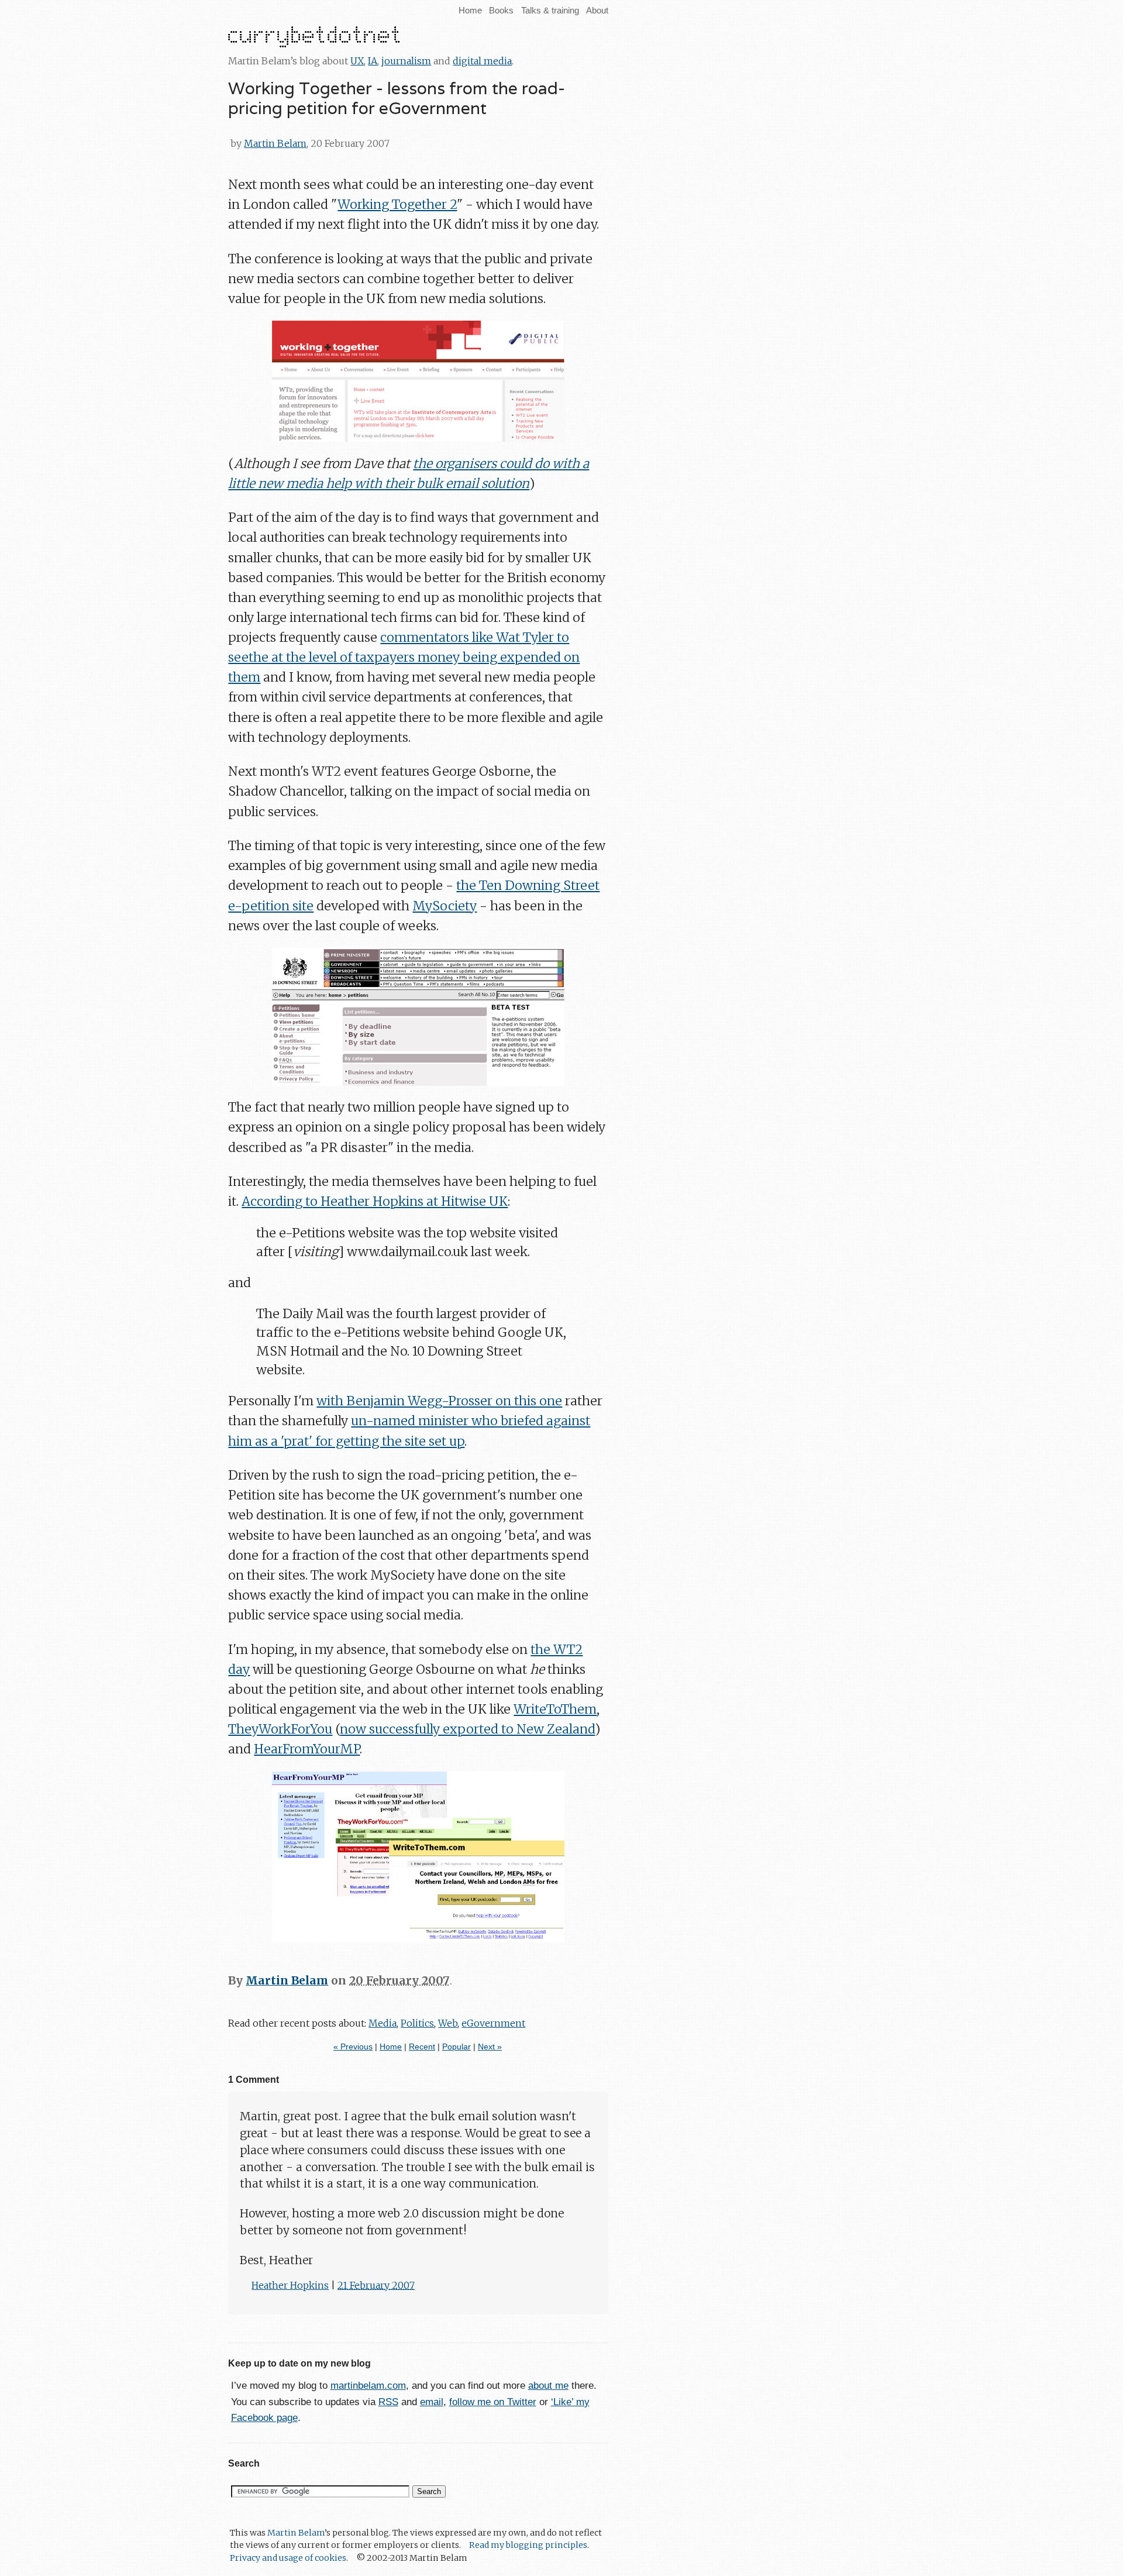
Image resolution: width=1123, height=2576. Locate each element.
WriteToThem (555, 1709)
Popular (457, 2047)
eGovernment (493, 2023)
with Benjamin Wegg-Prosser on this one (439, 1401)
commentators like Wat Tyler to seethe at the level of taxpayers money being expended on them (404, 657)
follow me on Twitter (493, 2402)
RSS (388, 2402)
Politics (417, 2023)
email (432, 2402)
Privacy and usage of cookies (288, 2558)
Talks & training (550, 10)
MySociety (445, 906)
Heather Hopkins (290, 2285)
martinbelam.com (368, 2386)
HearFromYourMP (307, 1749)
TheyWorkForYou (280, 1729)
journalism (406, 61)
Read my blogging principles (528, 2545)
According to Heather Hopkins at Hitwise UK (375, 1201)
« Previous (353, 2047)
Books (501, 10)
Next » (490, 2047)
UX (357, 61)
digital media (482, 61)
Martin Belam (275, 143)
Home (470, 10)
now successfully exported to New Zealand (467, 1729)
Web (448, 2023)
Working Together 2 (397, 204)
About (597, 10)
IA (373, 61)
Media (383, 2023)
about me (548, 2386)
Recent (422, 2047)
